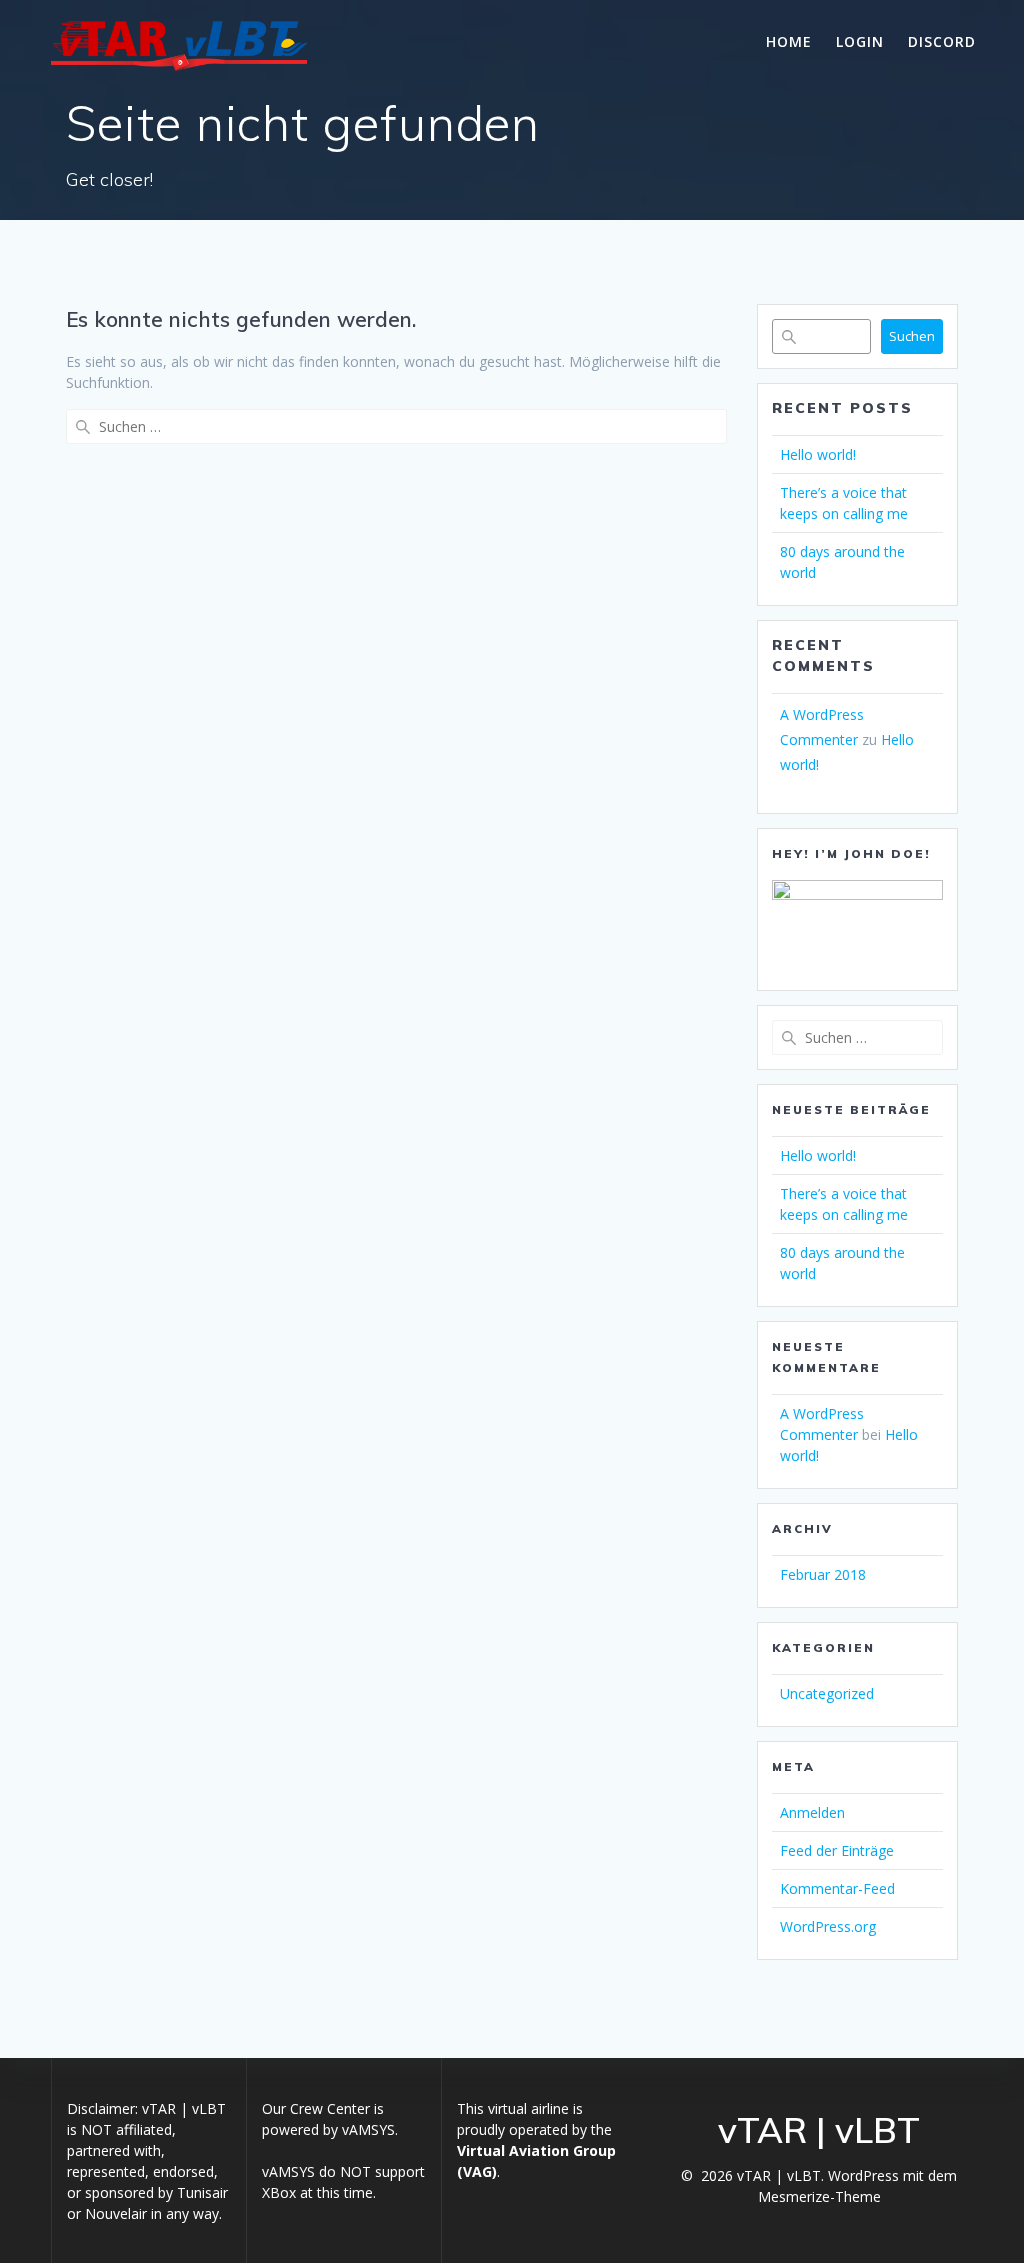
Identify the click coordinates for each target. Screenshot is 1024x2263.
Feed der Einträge (837, 1850)
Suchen (912, 336)
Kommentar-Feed (837, 1888)
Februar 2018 (823, 1574)
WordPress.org (828, 1926)
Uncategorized (827, 1693)
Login (860, 41)
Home (789, 41)
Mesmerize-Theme (819, 2196)
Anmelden (812, 1812)
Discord (942, 41)
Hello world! (818, 454)
